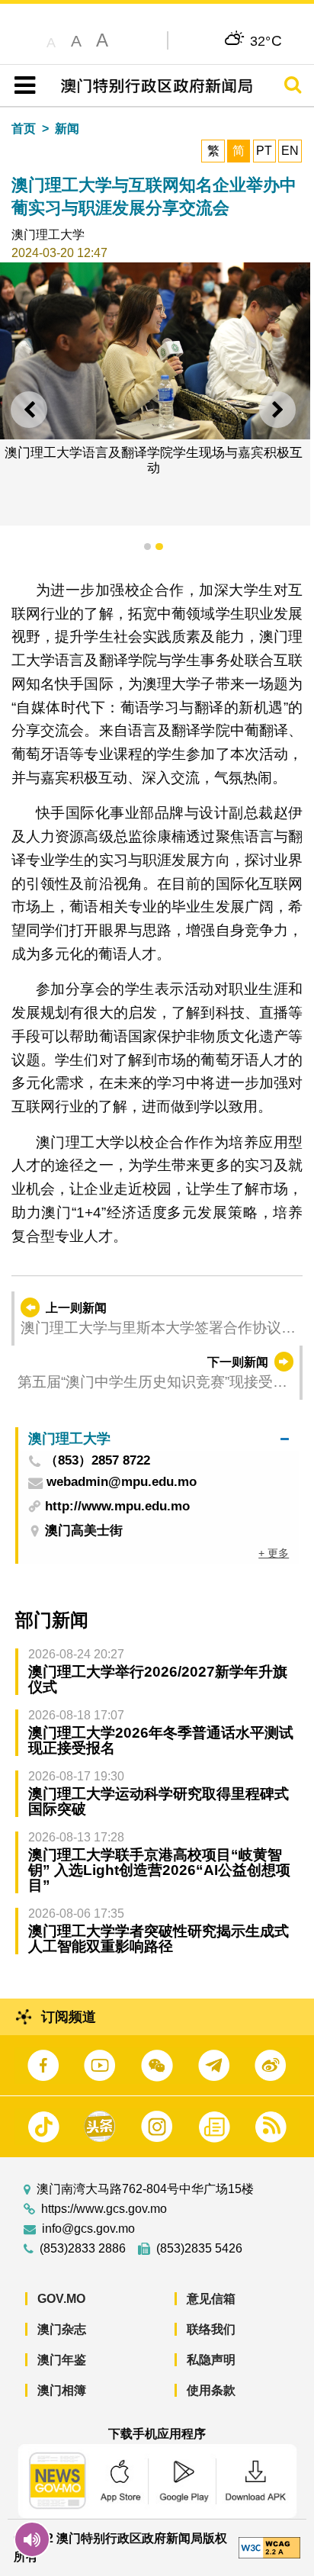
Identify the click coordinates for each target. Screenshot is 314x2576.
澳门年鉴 (62, 2360)
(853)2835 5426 (199, 2249)
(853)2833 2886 (83, 2249)
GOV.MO (61, 2299)
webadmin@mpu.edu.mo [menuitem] (122, 1483)
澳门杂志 (62, 2329)
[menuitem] (159, 1439)
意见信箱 (211, 2299)
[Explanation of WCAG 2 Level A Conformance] (269, 2547)
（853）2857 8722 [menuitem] (98, 1461)
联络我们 (211, 2329)
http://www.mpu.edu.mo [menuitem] (117, 1506)
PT (264, 151)
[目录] (22, 85)
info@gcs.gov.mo (88, 2229)
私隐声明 (211, 2360)
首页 (24, 129)
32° (266, 40)
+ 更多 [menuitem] (274, 1553)
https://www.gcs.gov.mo (104, 2209)
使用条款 (211, 2390)
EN (290, 151)
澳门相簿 (62, 2390)
